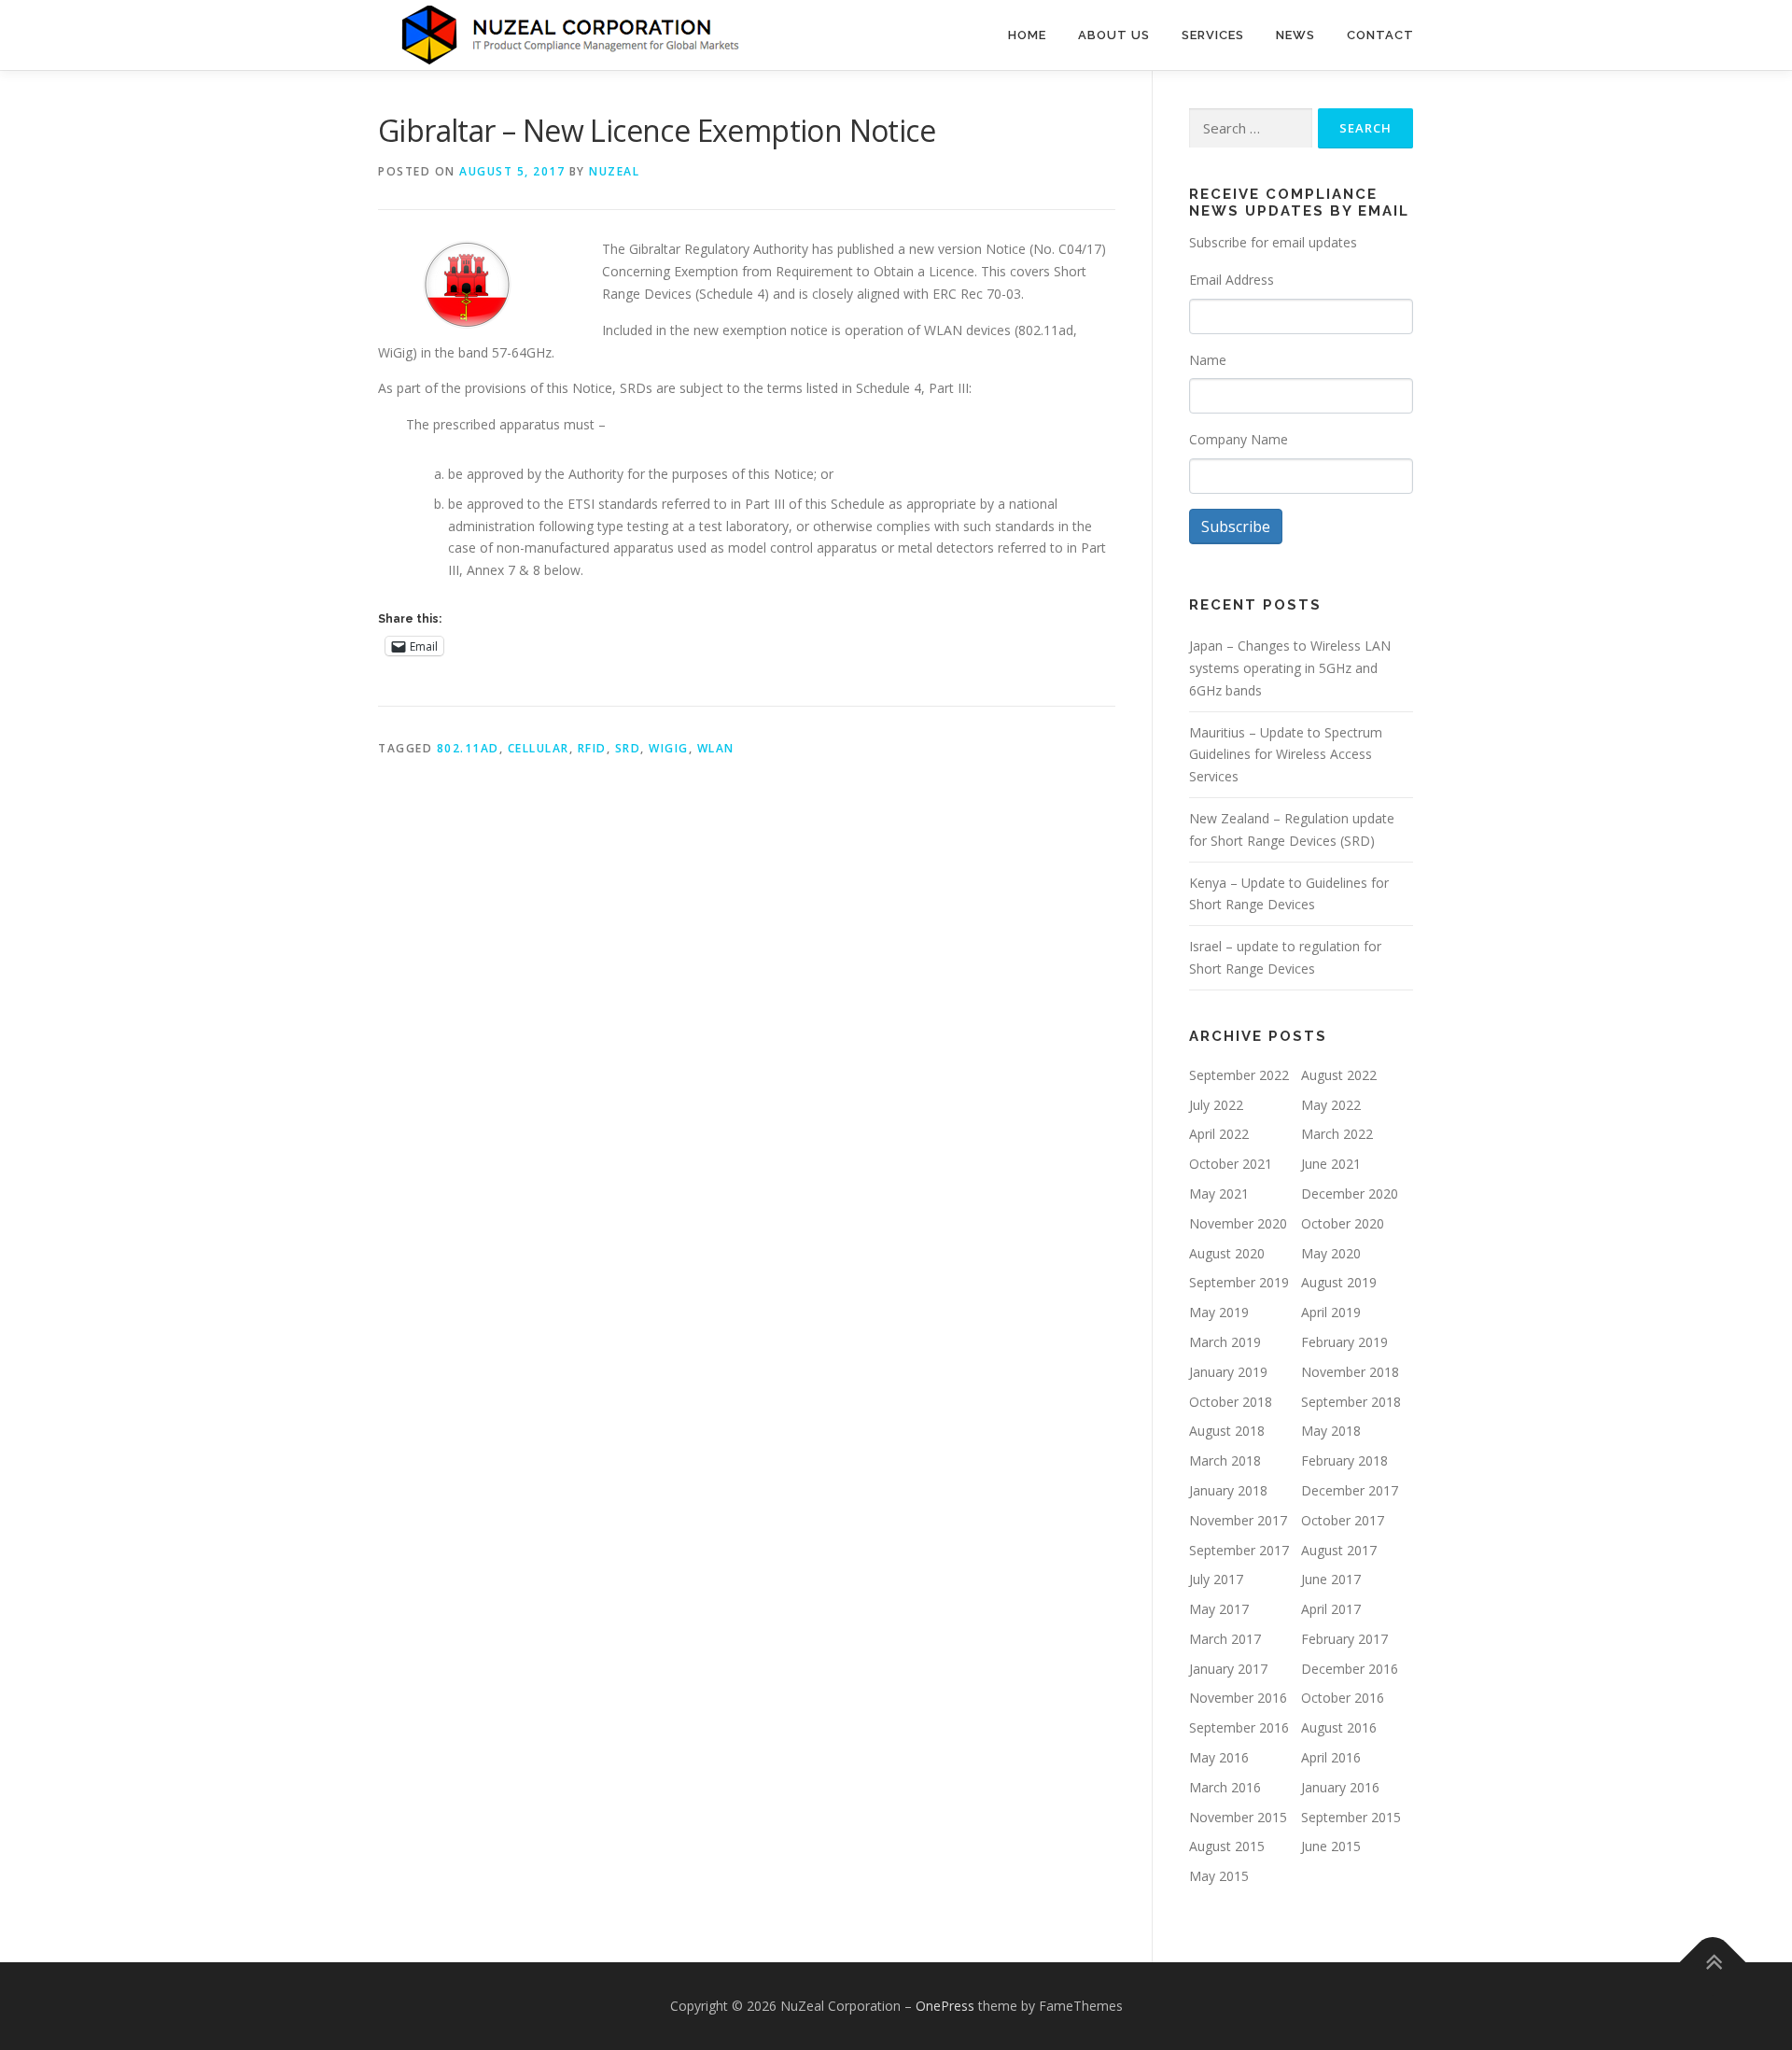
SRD (628, 748)
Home (1027, 35)
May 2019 (1219, 1312)
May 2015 (1219, 1876)
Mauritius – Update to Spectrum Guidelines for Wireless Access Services (1286, 755)
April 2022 (1219, 1134)
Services (1213, 35)
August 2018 (1227, 1431)
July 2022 (1216, 1105)
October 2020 (1343, 1223)
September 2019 (1239, 1282)
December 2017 (1350, 1490)
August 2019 (1339, 1282)
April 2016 (1331, 1757)
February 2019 (1344, 1342)
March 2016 (1225, 1787)
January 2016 (1340, 1787)
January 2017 (1228, 1669)
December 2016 (1350, 1669)
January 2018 (1228, 1490)
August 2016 (1339, 1727)
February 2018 (1344, 1460)
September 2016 (1239, 1727)
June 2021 (1331, 1164)
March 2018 (1225, 1460)
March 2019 (1225, 1342)
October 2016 (1343, 1698)
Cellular (539, 748)
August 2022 (1339, 1075)
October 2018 (1231, 1402)
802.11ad (468, 748)
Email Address (1232, 280)
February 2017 (1344, 1639)
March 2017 (1225, 1639)
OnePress (945, 2006)
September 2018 (1351, 1402)
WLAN (716, 748)
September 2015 (1351, 1817)
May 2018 (1331, 1431)
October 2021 (1231, 1164)
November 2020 (1238, 1223)
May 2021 (1219, 1193)
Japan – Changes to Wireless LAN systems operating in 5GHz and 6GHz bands (1290, 668)
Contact (1380, 35)
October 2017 (1343, 1520)
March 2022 (1337, 1134)
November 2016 (1238, 1698)
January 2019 (1228, 1372)
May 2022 (1331, 1105)
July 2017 (1216, 1579)
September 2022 (1239, 1075)
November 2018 (1350, 1372)
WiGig (669, 748)
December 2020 (1350, 1193)
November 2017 (1238, 1520)
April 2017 (1331, 1609)
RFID (592, 748)
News (1295, 35)
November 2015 (1238, 1817)
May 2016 (1219, 1757)
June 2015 (1331, 1846)
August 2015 (1227, 1846)
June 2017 (1331, 1579)
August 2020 (1227, 1253)
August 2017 (1339, 1550)
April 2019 (1331, 1312)
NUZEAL (614, 171)
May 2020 (1331, 1253)
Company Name (1239, 439)
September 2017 (1239, 1550)
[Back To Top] (1713, 1963)
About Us (1114, 35)
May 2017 (1219, 1609)
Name (1208, 360)
